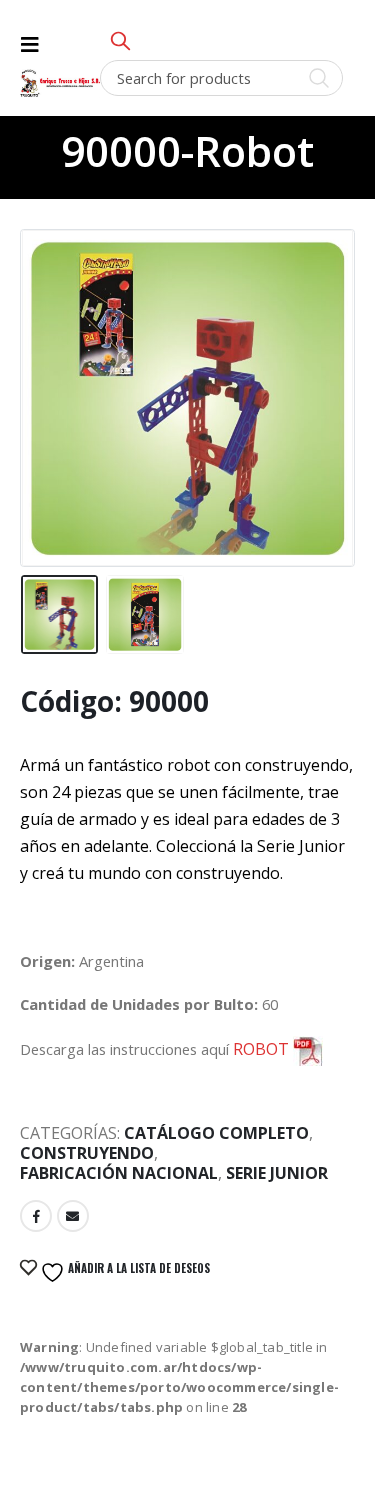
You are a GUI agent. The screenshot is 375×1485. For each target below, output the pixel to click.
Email (73, 1216)
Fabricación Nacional (119, 1173)
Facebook (36, 1216)
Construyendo (87, 1153)
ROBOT (263, 1049)
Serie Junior (277, 1173)
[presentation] (45, 375)
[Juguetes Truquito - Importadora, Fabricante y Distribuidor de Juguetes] (60, 83)
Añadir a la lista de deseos (137, 1268)
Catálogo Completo (216, 1133)
